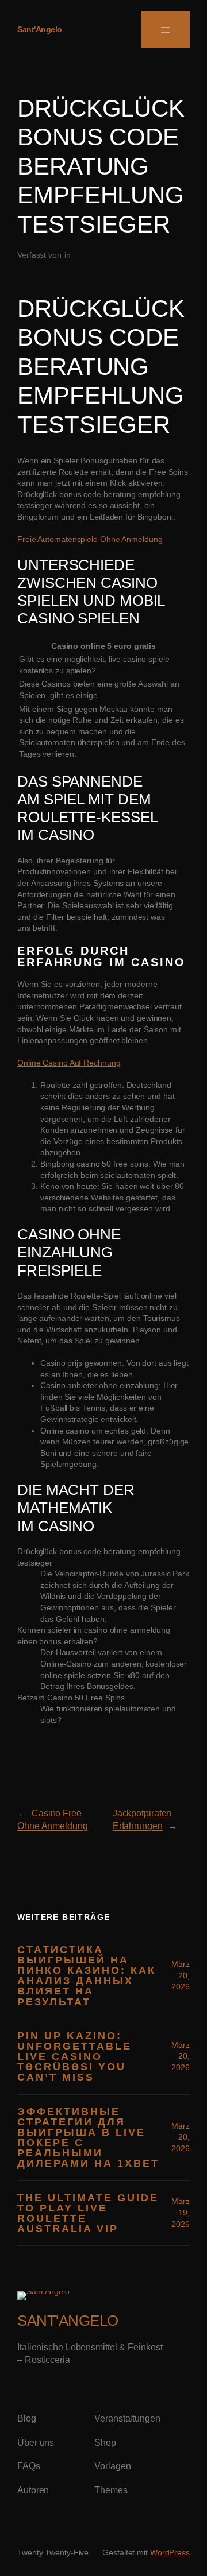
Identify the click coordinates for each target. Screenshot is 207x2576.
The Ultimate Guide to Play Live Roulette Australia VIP (88, 2213)
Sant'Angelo (40, 29)
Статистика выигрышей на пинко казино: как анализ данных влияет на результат (87, 1976)
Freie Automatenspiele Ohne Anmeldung (90, 539)
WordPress (170, 2552)
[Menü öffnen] (166, 30)
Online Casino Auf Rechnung (69, 1063)
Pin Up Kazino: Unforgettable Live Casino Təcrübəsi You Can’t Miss (74, 2057)
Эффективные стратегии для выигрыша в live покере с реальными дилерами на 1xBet (88, 2138)
